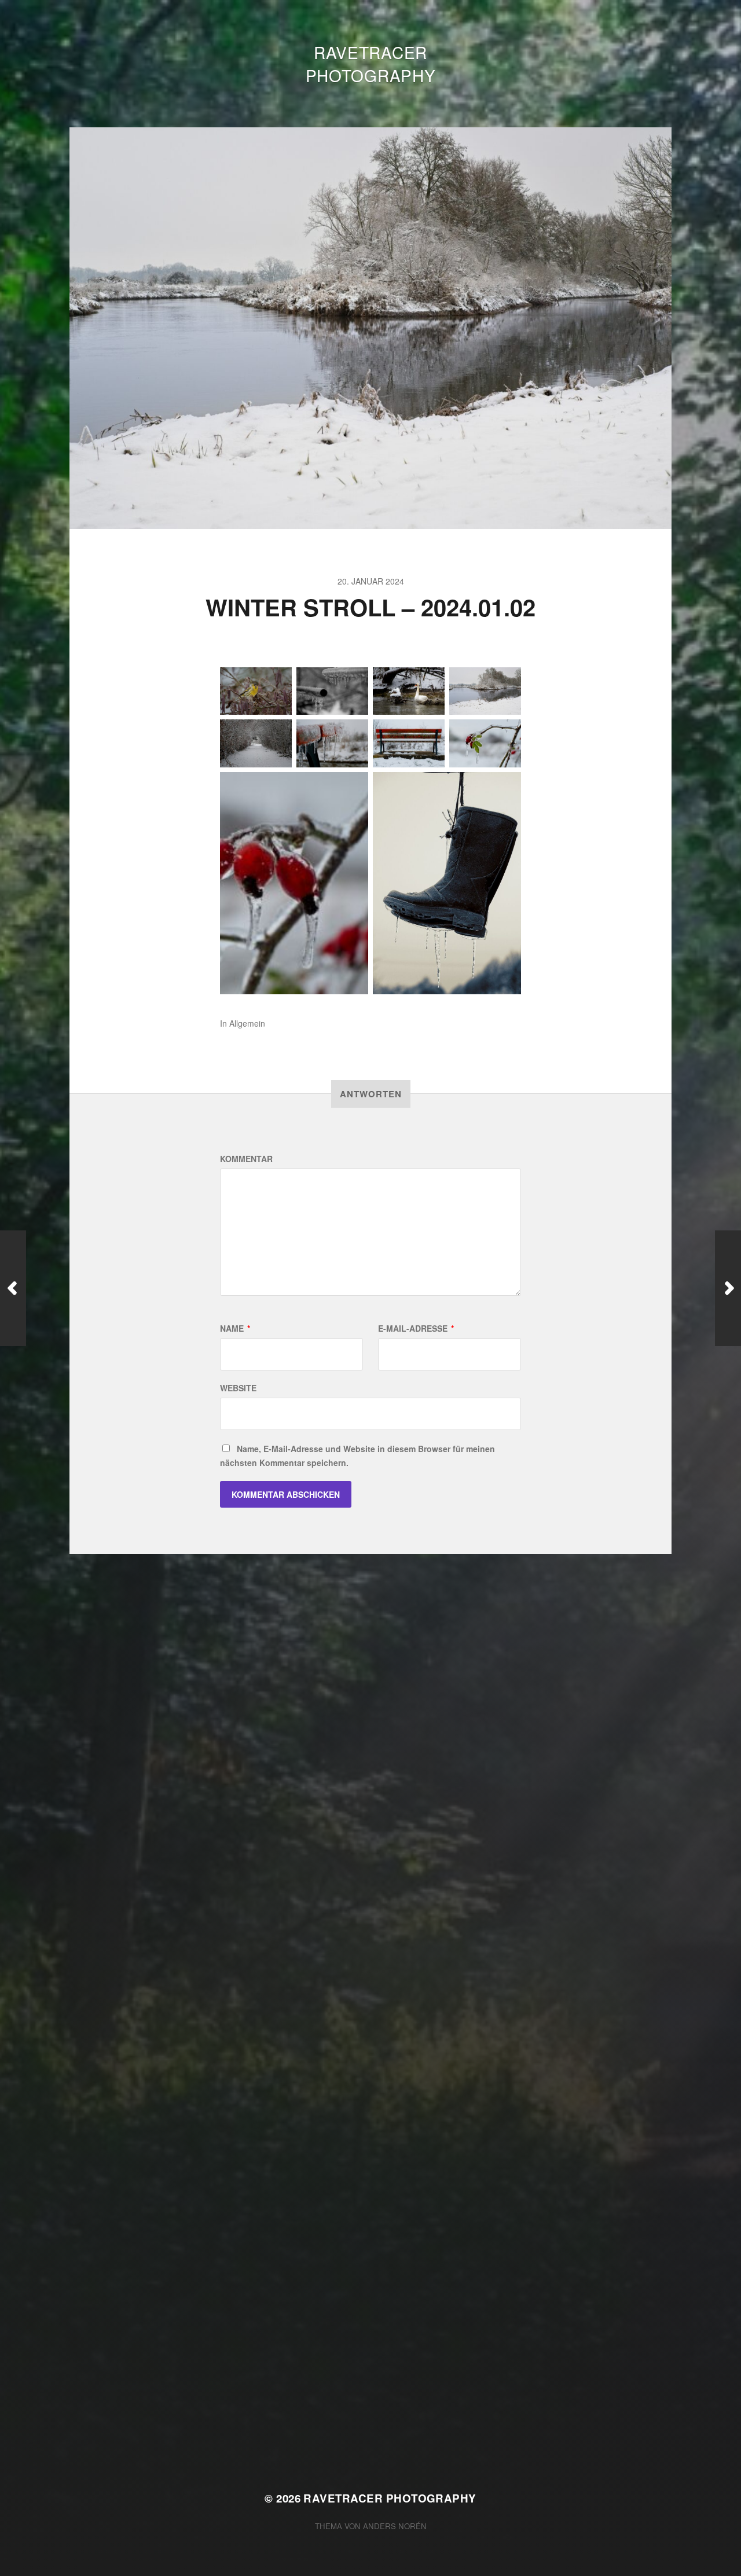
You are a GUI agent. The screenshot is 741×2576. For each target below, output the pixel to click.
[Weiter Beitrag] (728, 1288)
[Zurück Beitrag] (13, 1288)
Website (238, 1388)
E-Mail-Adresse (416, 1328)
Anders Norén (395, 2526)
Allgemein (247, 1023)
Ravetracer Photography (371, 64)
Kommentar (246, 1159)
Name (235, 1328)
